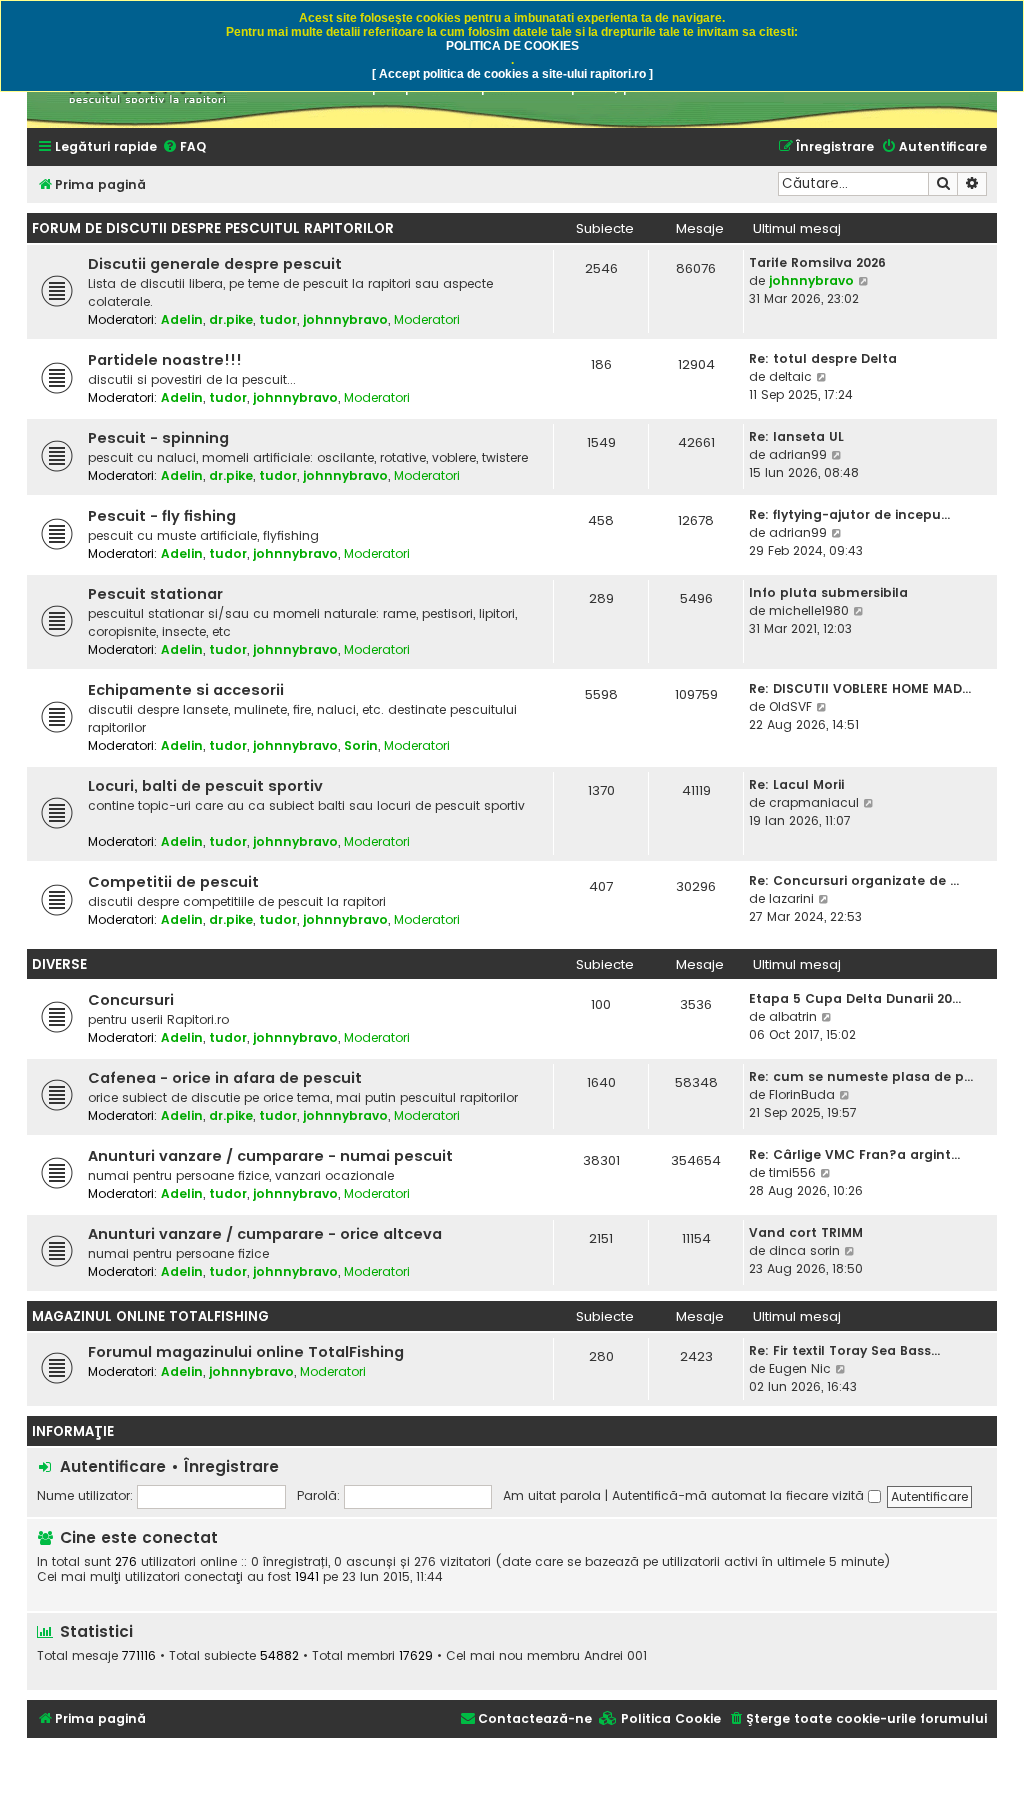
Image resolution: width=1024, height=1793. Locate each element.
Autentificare (113, 1466)
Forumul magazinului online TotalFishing (246, 1352)
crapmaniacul (814, 802)
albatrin (793, 1016)
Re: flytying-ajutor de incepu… (849, 514)
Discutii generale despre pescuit (215, 264)
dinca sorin (804, 1250)
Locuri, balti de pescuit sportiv (205, 786)
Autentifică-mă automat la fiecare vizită (740, 1495)
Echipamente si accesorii (186, 690)
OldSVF (790, 706)
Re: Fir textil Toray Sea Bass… (844, 1350)
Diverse (59, 964)
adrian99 (798, 454)
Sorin (361, 745)
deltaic (790, 376)
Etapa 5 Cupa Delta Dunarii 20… (855, 998)
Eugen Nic (800, 1368)
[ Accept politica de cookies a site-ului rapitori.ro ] (512, 74)
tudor (278, 319)
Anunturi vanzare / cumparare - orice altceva (265, 1234)
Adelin (182, 319)
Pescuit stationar (155, 594)
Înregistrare (231, 1466)
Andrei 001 (615, 1656)
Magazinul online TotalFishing (150, 1316)
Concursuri (131, 1000)
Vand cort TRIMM (806, 1232)
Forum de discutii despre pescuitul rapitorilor (213, 228)
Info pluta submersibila (828, 592)
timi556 (792, 1172)
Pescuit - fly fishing (162, 516)
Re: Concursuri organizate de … (854, 880)
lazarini (791, 898)
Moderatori (427, 319)
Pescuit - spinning (158, 438)
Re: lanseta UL (796, 436)
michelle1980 (809, 610)
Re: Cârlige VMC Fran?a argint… (854, 1154)
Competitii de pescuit (173, 882)
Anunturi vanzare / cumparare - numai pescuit (270, 1156)
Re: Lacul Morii (796, 784)
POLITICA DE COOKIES (512, 46)
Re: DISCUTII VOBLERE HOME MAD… (860, 688)
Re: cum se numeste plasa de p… (861, 1076)
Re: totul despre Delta (823, 358)
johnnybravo (345, 319)
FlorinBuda (802, 1094)
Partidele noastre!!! (165, 360)
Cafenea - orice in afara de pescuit (225, 1078)
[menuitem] (184, 147)
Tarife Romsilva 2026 (817, 262)
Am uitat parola (552, 1495)
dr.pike (231, 319)
